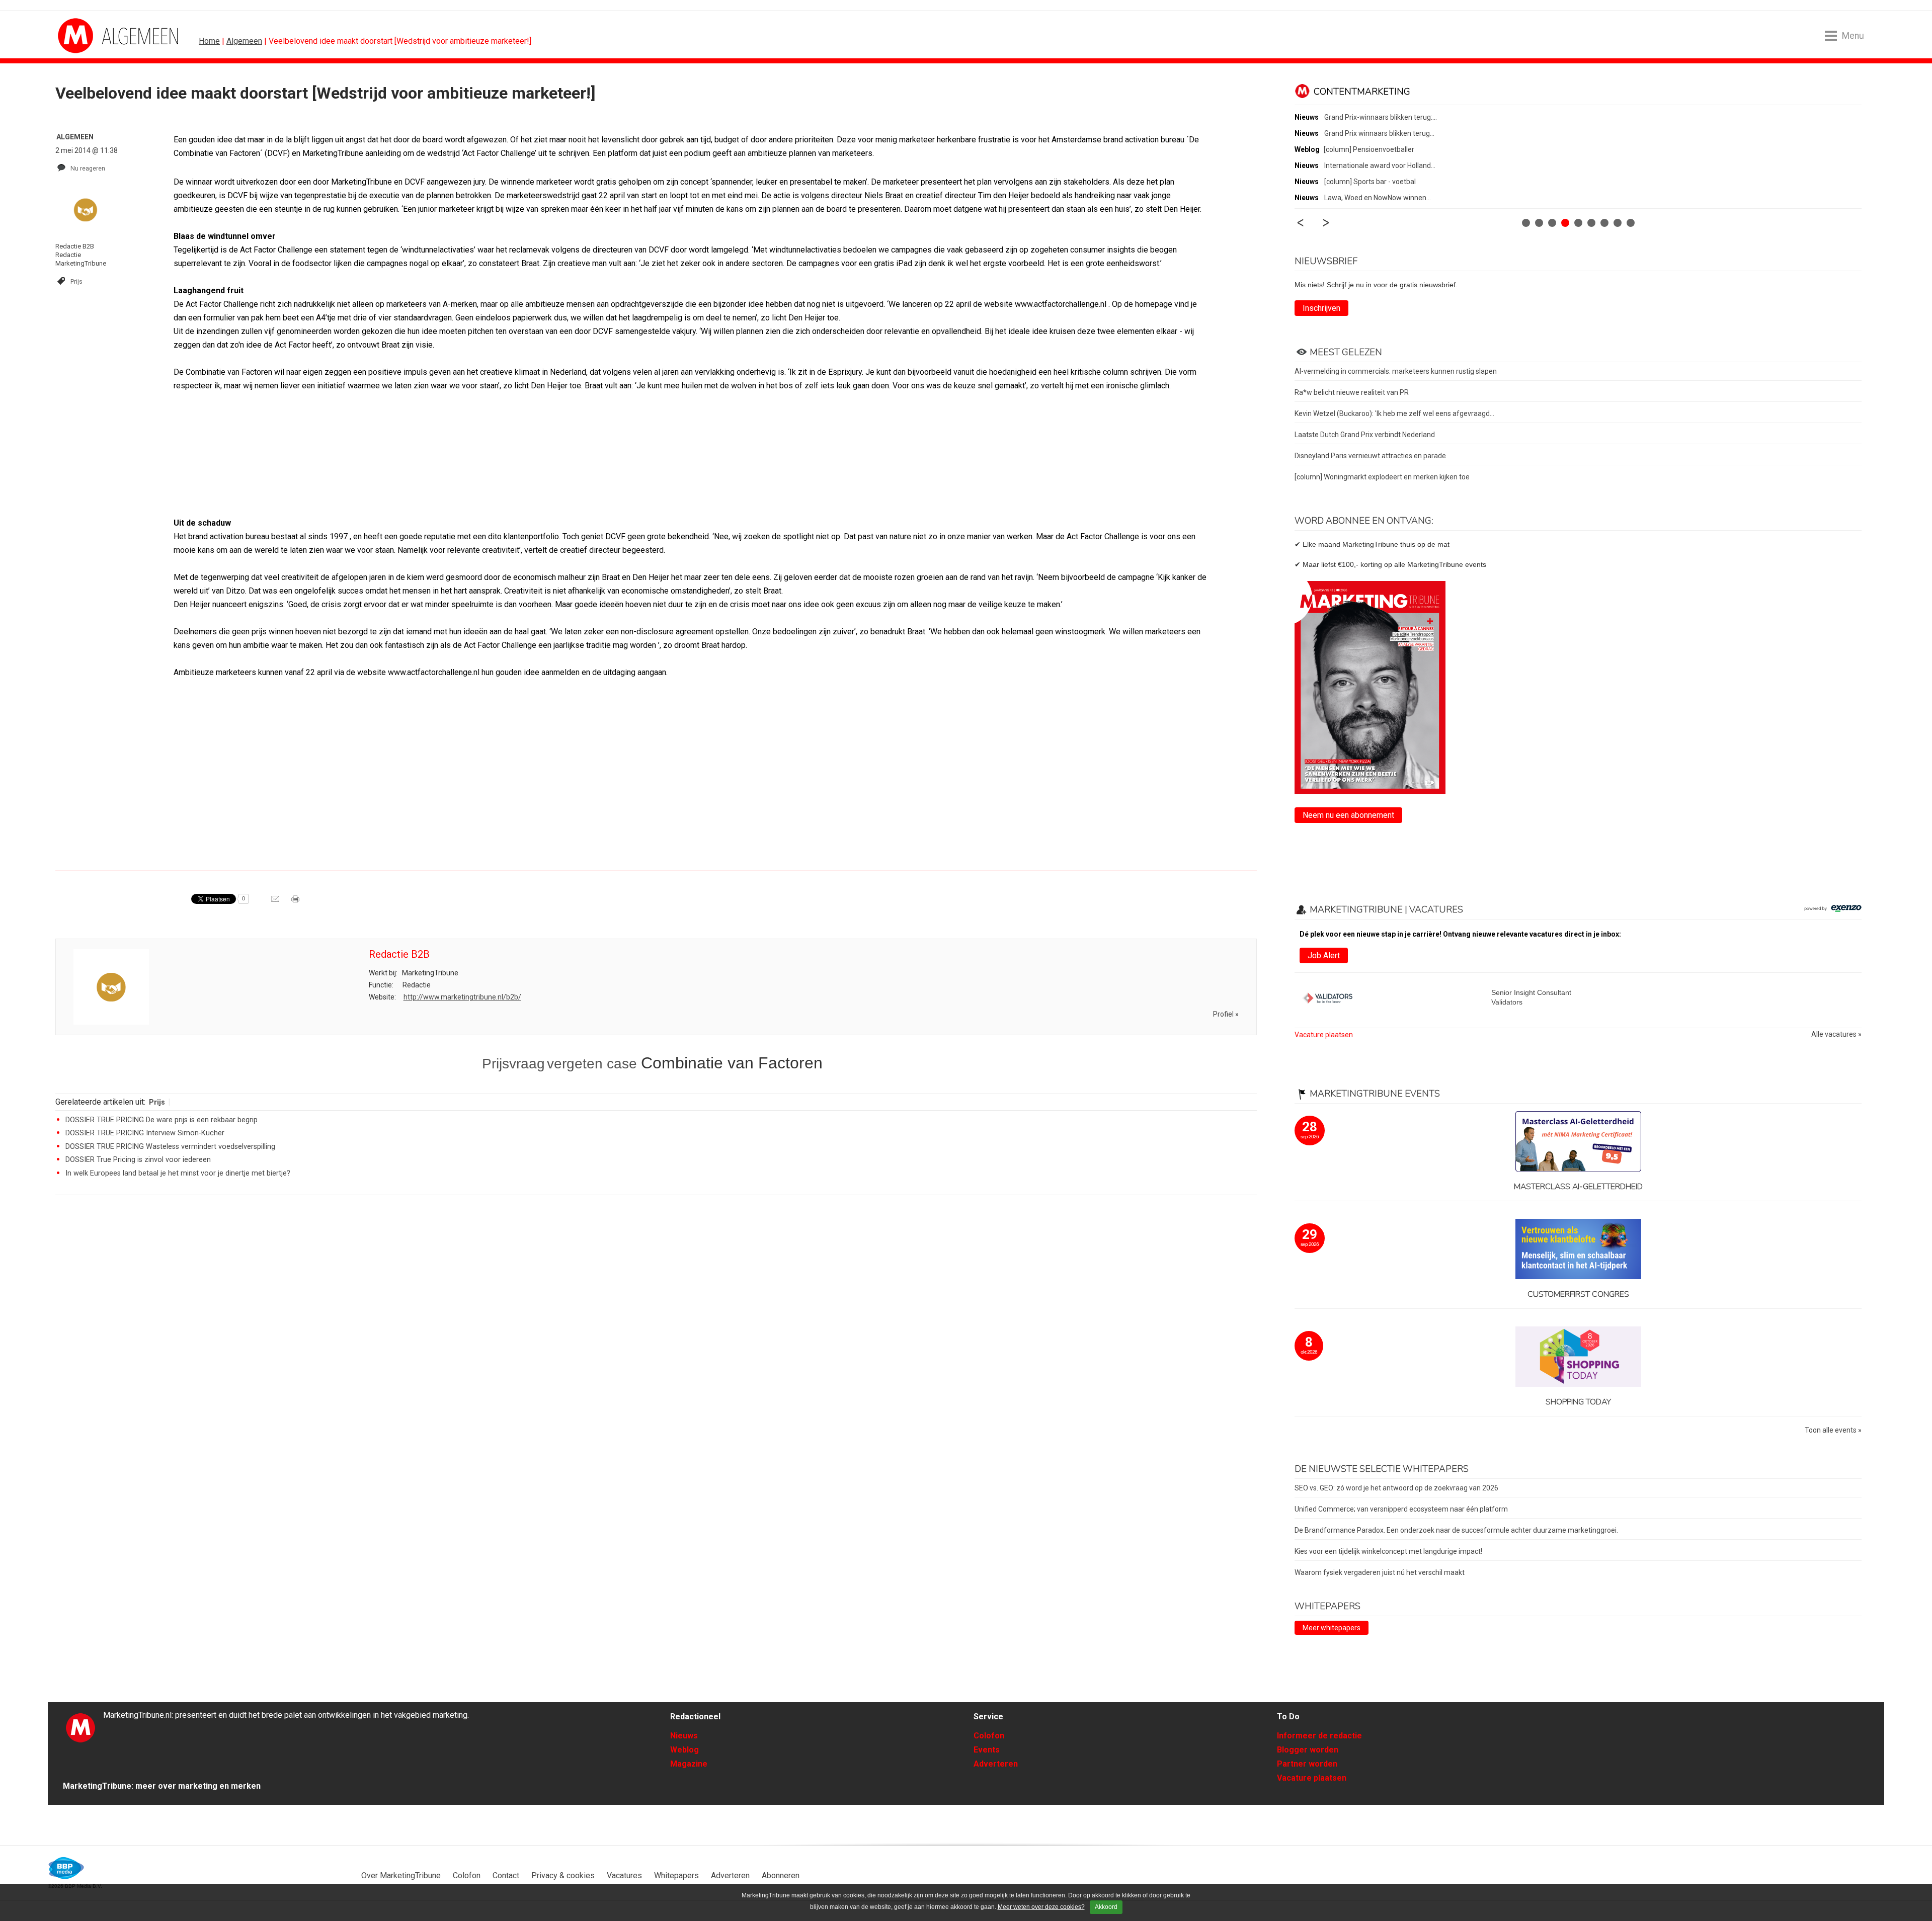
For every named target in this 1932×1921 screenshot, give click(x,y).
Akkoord (1106, 1907)
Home (209, 41)
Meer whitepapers (1332, 1628)
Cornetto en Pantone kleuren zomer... (1383, 117)
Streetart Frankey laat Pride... (1370, 133)
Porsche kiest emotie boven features (1383, 198)
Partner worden (1307, 1764)
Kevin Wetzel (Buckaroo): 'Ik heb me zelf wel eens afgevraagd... (1394, 413)
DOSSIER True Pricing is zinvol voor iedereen (138, 1160)
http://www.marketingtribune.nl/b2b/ (462, 997)
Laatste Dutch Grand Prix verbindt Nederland (1365, 435)
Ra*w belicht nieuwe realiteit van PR (1352, 392)
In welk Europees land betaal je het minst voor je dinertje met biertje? (178, 1173)
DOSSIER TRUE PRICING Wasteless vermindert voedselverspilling (170, 1147)
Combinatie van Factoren (732, 1063)
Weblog (685, 1750)
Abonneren (781, 1875)
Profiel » (1226, 1014)
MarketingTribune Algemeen (96, 36)
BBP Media (67, 1868)
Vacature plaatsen (1324, 1035)
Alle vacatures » (1836, 1034)
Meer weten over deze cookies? (1041, 1907)
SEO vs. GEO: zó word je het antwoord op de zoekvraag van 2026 (1396, 1488)
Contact (506, 1875)
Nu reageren (88, 168)
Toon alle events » (1833, 1430)
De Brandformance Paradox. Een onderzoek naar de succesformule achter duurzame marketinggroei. (1456, 1530)
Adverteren (996, 1764)
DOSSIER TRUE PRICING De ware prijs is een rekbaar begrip (162, 1120)
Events (987, 1750)
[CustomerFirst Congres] (1578, 1250)
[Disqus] (656, 1346)
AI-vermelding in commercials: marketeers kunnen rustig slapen (1396, 371)
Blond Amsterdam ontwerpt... (1371, 182)
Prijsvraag (513, 1064)
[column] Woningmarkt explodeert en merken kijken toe (1382, 477)
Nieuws (684, 1736)
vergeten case (594, 1064)
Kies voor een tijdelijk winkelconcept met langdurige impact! (1388, 1551)
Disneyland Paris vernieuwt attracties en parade (1370, 456)
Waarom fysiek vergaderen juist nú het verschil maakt (1380, 1572)
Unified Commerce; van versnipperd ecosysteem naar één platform (1401, 1509)
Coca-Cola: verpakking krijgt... (1370, 165)
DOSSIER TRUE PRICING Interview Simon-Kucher (145, 1133)
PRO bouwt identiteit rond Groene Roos (1386, 149)
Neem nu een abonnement (1348, 815)
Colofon (989, 1736)
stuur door (276, 902)
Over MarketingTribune (401, 1875)
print (296, 902)
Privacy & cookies (563, 1875)
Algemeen (244, 41)
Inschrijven (1321, 308)
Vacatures (624, 1875)
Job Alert (1324, 955)
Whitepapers (676, 1875)
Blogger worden (1308, 1750)
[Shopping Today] (1578, 1357)
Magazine (689, 1764)
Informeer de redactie (1319, 1736)
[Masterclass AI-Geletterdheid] (1578, 1142)
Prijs (76, 281)
